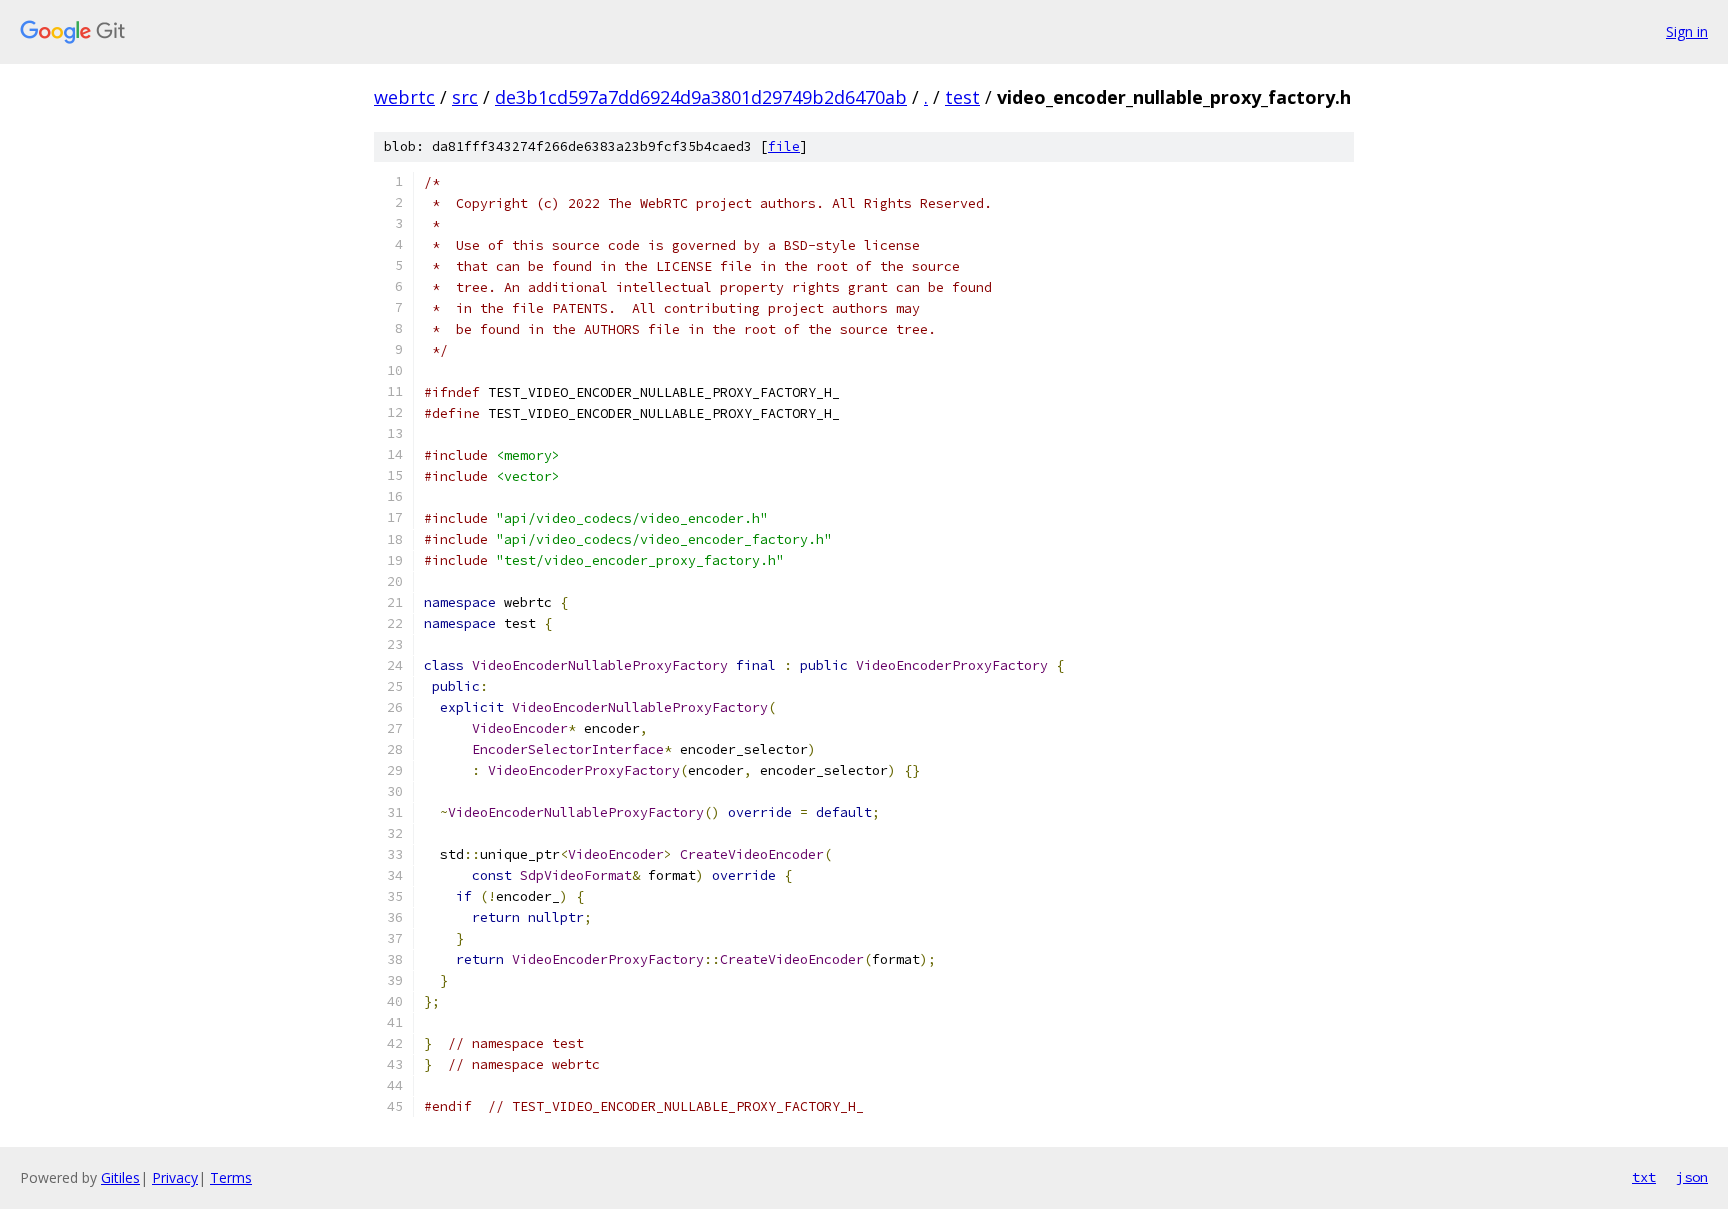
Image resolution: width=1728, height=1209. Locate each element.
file (784, 146)
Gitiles (120, 1177)
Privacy (175, 1177)
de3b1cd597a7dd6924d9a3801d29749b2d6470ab (701, 97)
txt (1644, 1177)
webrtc (404, 97)
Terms (231, 1177)
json (1692, 1177)
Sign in (1687, 31)
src (465, 97)
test (962, 97)
